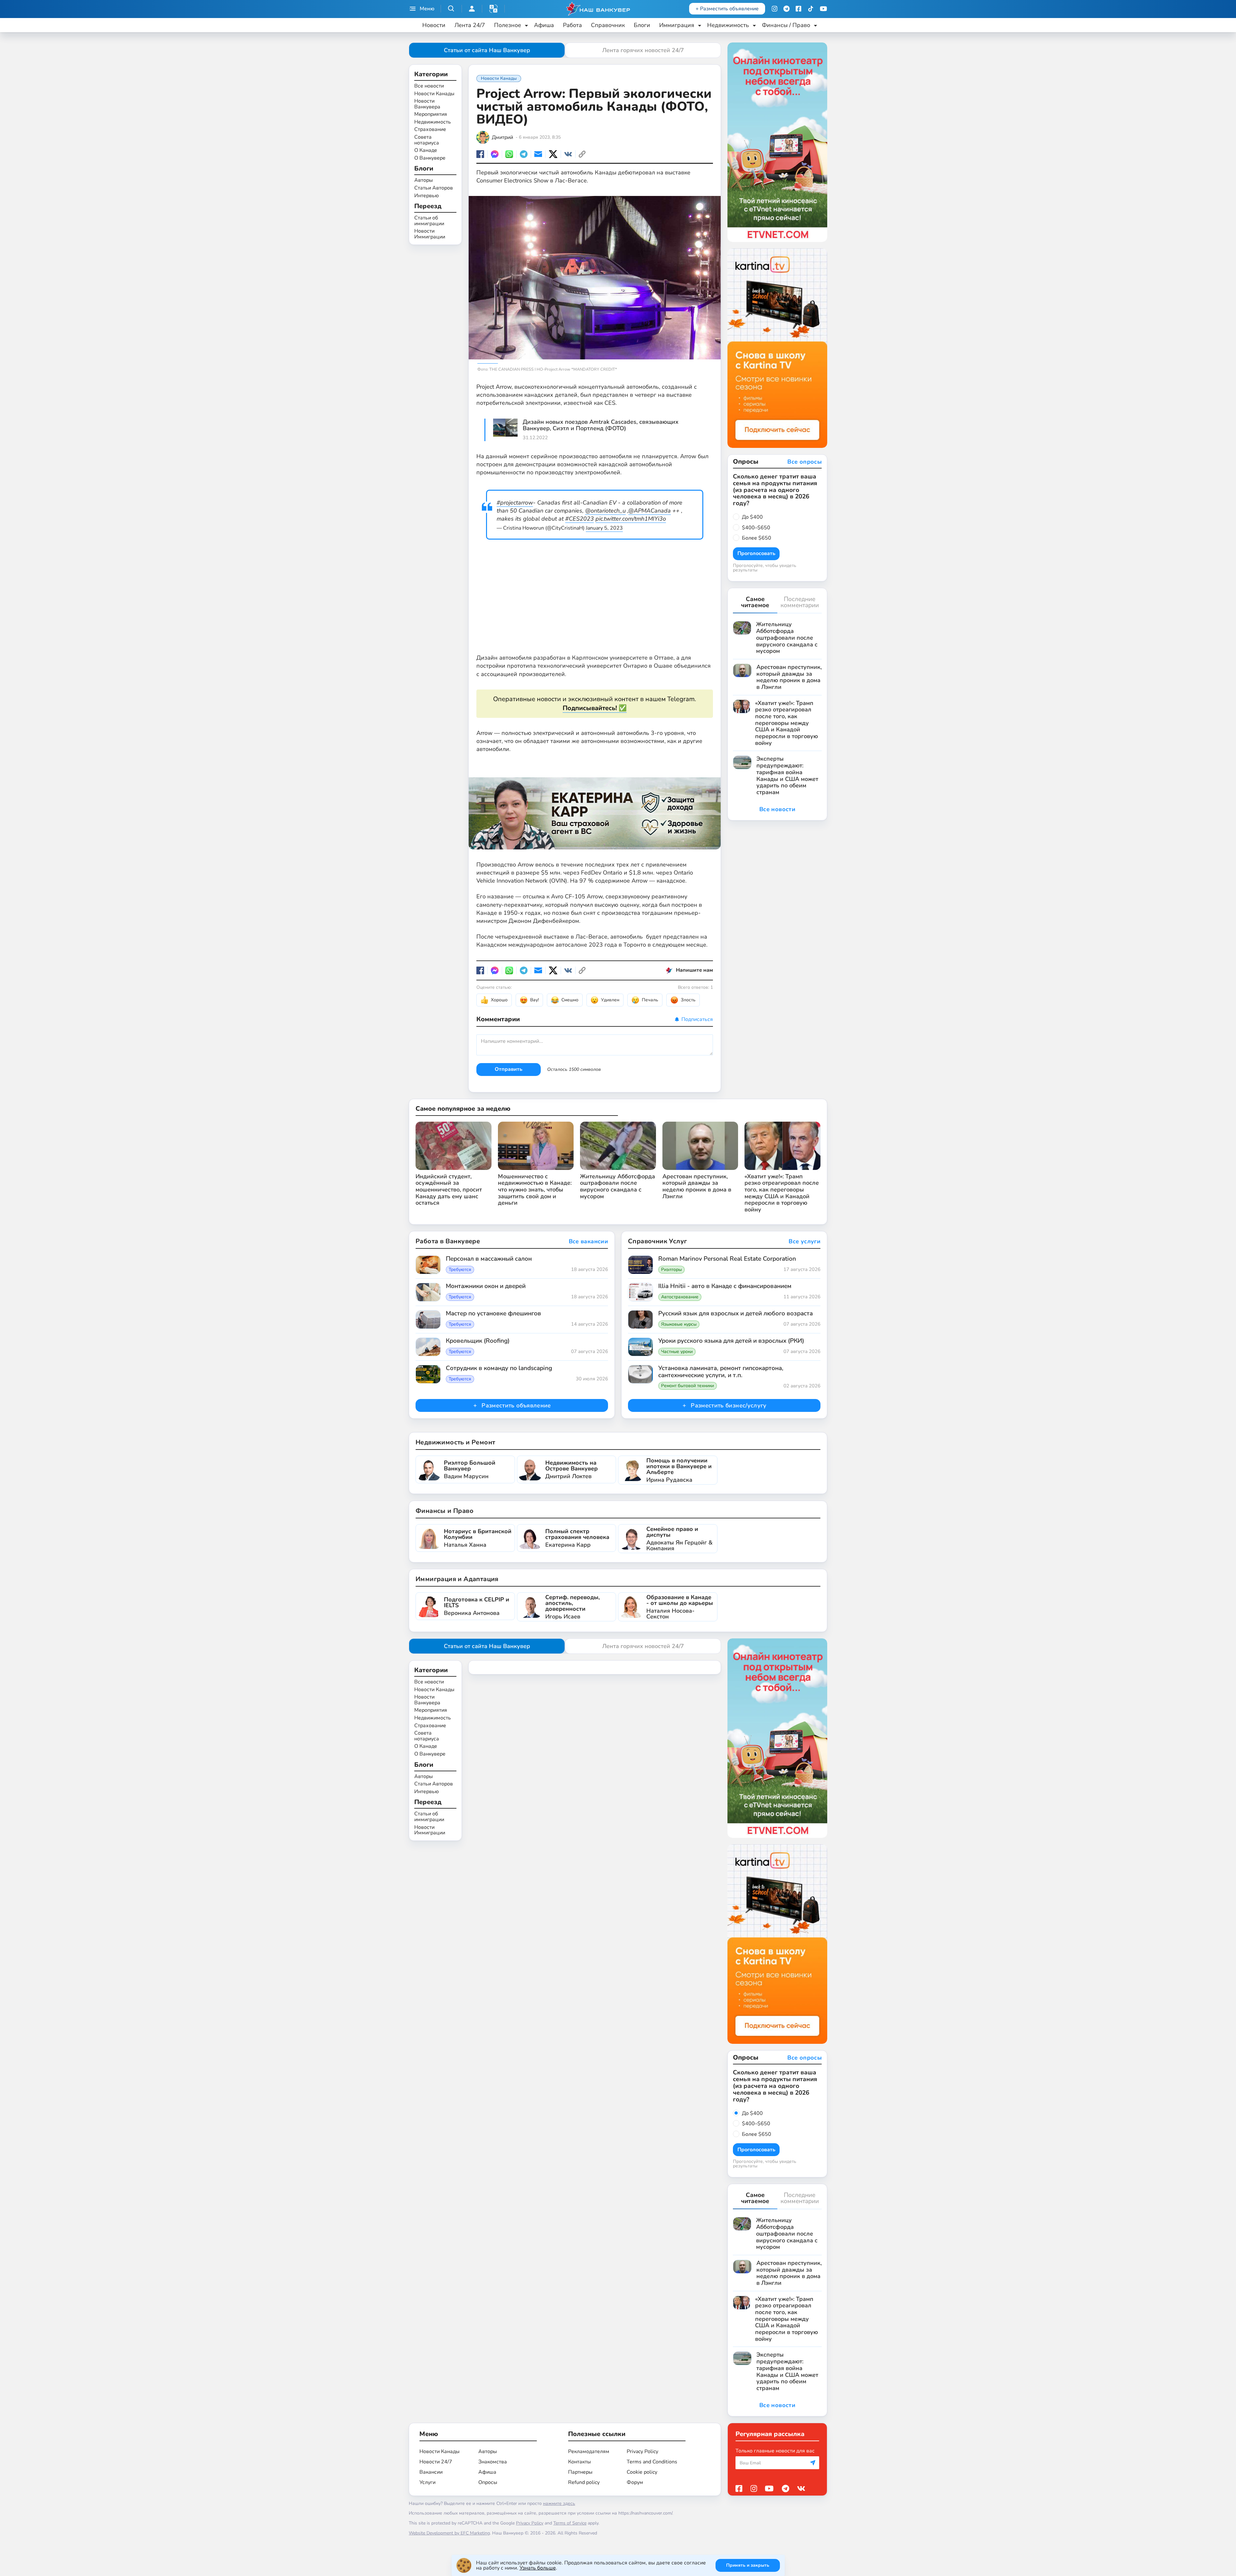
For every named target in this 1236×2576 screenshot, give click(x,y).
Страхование (430, 130)
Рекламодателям (589, 2451)
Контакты (580, 2462)
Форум (635, 2482)
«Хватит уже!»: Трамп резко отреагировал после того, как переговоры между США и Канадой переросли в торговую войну (782, 1193)
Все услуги (805, 1242)
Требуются (460, 1270)
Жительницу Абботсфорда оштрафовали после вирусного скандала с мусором (618, 1186)
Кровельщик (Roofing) (478, 1341)
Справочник (608, 25)
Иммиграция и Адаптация (457, 1579)
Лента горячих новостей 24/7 (643, 50)
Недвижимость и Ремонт (455, 1442)
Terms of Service (570, 2523)
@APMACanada (650, 511)
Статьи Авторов (434, 188)
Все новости (429, 86)
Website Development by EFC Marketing (449, 2533)
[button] (493, 9)
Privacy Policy (642, 2451)
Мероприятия (431, 115)
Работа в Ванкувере (448, 1241)
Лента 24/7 (470, 25)
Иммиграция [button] (677, 25)
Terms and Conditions (652, 2462)
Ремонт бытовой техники (688, 1386)
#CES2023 (580, 519)
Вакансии (431, 2472)
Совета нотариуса (427, 140)
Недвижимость (433, 122)
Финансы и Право (445, 1511)
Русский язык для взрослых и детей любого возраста (735, 1314)
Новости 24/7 (436, 2462)
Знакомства (493, 2462)
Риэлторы (671, 1270)
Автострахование (680, 1297)
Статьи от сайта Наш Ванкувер (487, 50)
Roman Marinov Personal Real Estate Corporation (727, 1259)
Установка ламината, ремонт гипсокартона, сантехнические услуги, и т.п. (721, 1372)
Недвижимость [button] (728, 25)
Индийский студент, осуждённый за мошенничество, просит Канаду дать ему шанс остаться (449, 1190)
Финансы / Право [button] (786, 25)
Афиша (544, 25)
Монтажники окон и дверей (486, 1286)
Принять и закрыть (748, 2565)
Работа (572, 25)
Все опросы (805, 462)
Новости (434, 25)
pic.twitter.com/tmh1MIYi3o (631, 519)
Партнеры (580, 2472)
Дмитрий (502, 137)
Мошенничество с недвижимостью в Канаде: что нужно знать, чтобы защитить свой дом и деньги (535, 1190)
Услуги (427, 2482)
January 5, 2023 (604, 528)
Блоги (642, 25)
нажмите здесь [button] (559, 2503)
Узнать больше (538, 2568)
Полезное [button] (508, 25)
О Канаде (426, 151)
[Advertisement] (595, 598)
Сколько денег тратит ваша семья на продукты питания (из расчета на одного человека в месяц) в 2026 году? (775, 490)
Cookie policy (642, 2472)
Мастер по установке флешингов (493, 1314)
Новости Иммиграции (430, 234)
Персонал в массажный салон (489, 1259)
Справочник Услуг (657, 1241)
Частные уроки (677, 1352)
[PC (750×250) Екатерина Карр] (595, 807)
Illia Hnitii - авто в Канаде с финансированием (725, 1286)
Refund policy (584, 2482)
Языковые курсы (679, 1324)
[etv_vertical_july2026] (777, 142)
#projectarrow (515, 503)
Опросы (488, 2482)
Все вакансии (588, 1242)
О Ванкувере (430, 158)
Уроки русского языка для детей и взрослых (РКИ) (731, 1341)
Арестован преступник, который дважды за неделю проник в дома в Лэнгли (697, 1186)
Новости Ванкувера (427, 104)
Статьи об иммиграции (429, 221)
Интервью (426, 196)
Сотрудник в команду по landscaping (499, 1368)
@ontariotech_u (605, 511)
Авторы (424, 181)
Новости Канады (434, 94)
